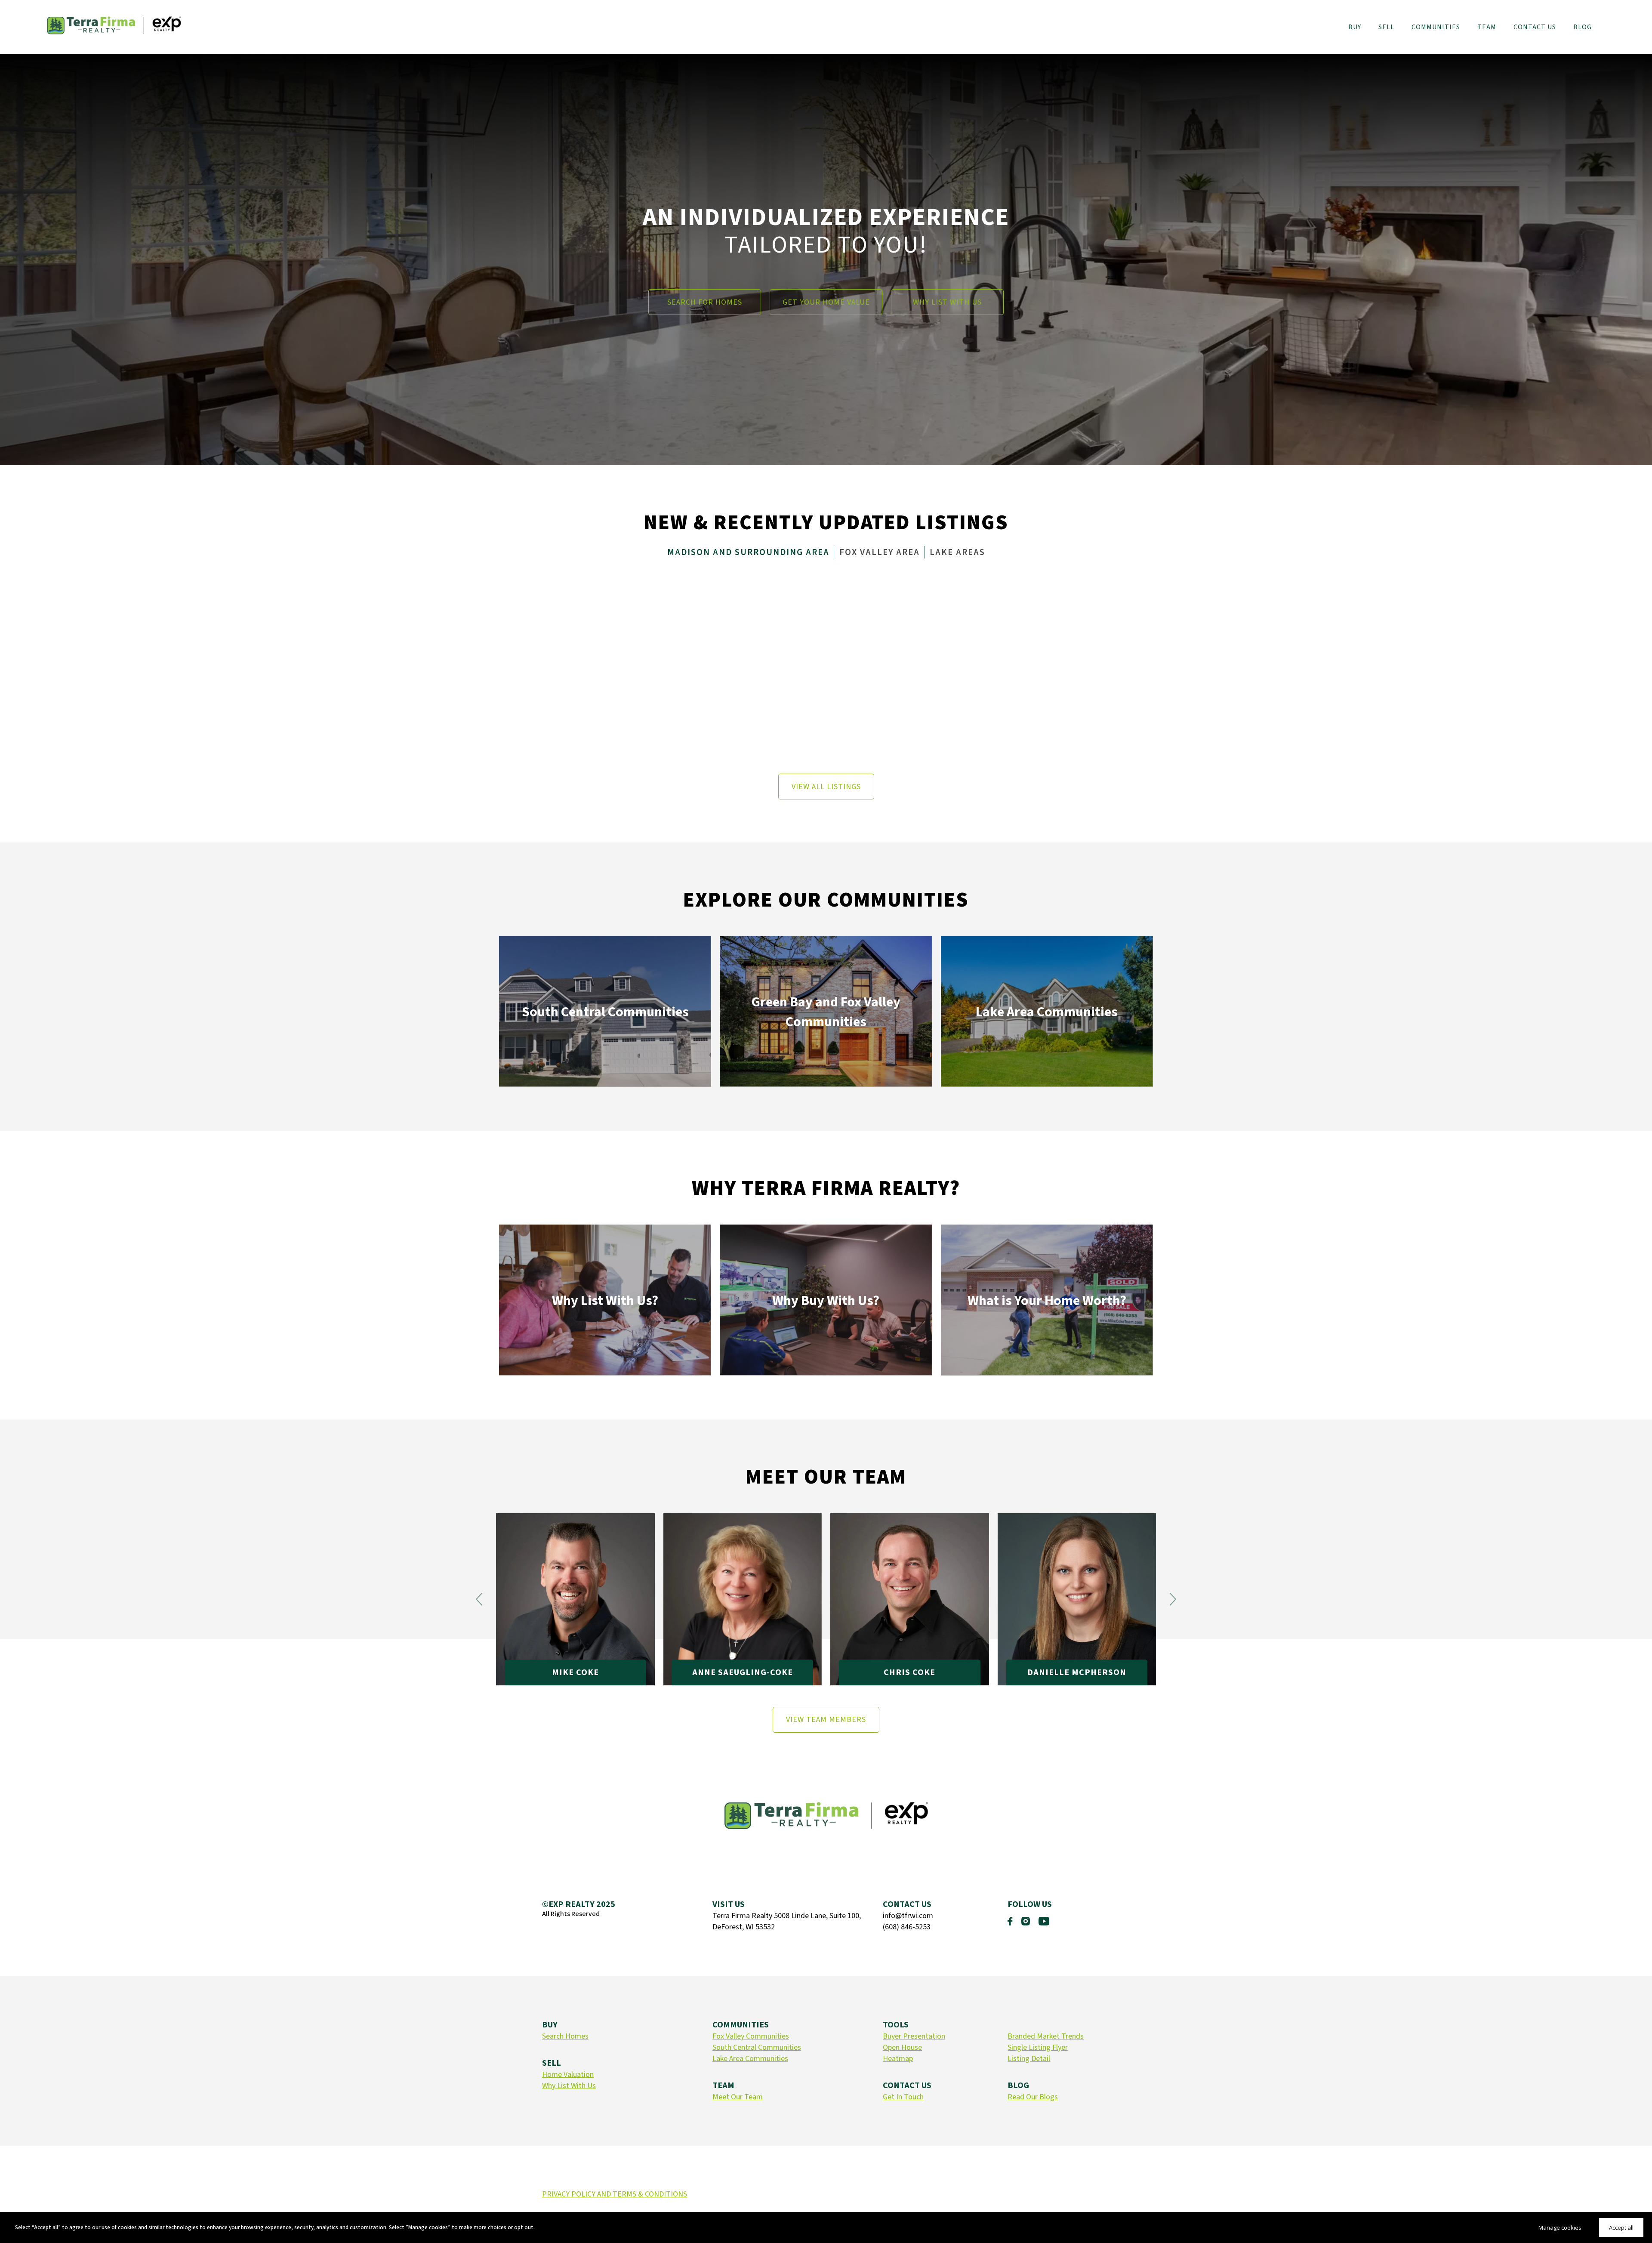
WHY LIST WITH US (947, 302)
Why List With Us (569, 2086)
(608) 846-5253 (907, 1927)
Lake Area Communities (750, 2059)
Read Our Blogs (1033, 2097)
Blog (1583, 27)
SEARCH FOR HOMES (705, 302)
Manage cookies (1560, 2228)
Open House (902, 2047)
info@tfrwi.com (908, 1916)
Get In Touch (903, 2097)
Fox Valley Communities (751, 2036)
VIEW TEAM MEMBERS (826, 1720)
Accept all (1621, 2228)
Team (1487, 27)
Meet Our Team (738, 2097)
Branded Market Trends (1046, 2036)
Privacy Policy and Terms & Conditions (615, 2194)
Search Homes (565, 2036)
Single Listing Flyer (1038, 2047)
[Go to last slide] (479, 1599)
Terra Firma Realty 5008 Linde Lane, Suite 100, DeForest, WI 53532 (787, 1921)
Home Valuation (568, 2075)
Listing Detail (1029, 2059)
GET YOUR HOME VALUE (826, 302)
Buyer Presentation (914, 2036)
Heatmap (898, 2059)
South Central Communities (757, 2047)
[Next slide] (1173, 1599)
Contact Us (1535, 27)
